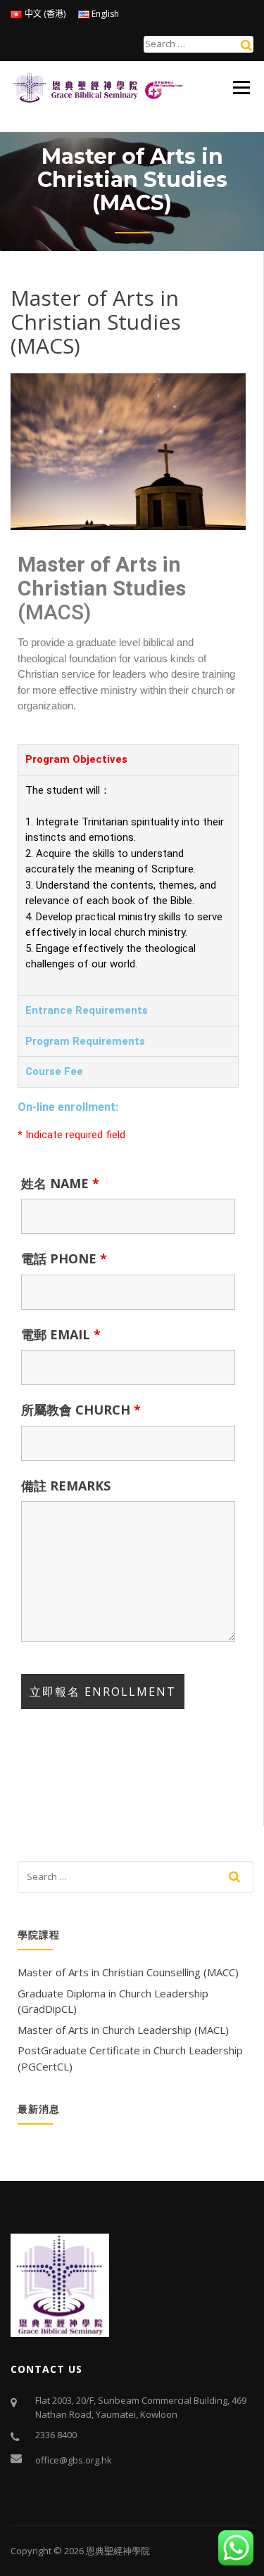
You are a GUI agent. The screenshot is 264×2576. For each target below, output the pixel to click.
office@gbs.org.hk (74, 2460)
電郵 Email (61, 1334)
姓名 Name (60, 1183)
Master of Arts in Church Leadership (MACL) (123, 2030)
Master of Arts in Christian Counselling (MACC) (128, 1972)
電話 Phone (64, 1258)
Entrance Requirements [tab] (87, 1010)
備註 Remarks (66, 1486)
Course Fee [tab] (54, 1071)
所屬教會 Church (81, 1410)
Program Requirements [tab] (85, 1041)
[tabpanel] (128, 885)
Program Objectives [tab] (76, 759)
